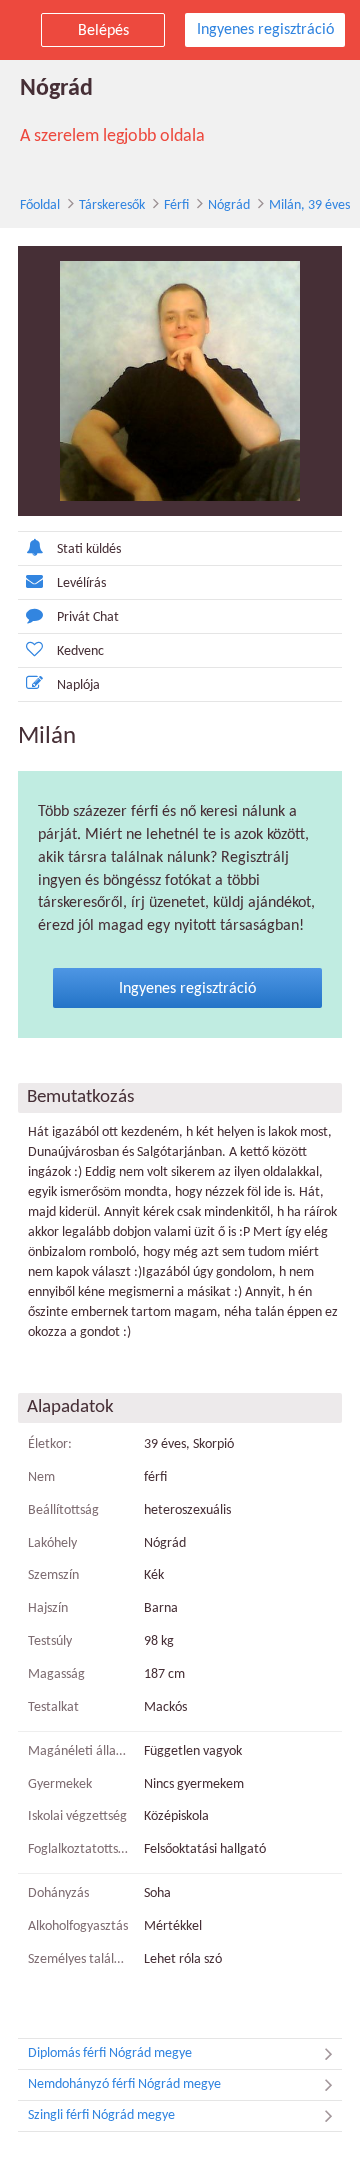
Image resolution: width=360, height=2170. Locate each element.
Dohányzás (58, 1893)
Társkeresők (112, 205)
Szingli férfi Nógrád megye (101, 2115)
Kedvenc (80, 651)
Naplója (78, 685)
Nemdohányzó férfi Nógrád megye (124, 2084)
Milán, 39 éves (309, 205)
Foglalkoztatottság (78, 1849)
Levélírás (81, 583)
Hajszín (48, 1608)
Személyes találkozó (78, 1959)
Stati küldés (89, 549)
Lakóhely (52, 1543)
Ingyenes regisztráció (265, 30)
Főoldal (40, 205)
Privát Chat (88, 617)
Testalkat (53, 1707)
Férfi (176, 205)
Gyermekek (60, 1784)
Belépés (103, 31)
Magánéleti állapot (78, 1751)
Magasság (56, 1674)
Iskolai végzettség (77, 1816)
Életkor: (50, 1444)
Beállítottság (63, 1510)
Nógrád (229, 205)
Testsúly (50, 1641)
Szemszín (53, 1575)
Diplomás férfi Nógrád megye (110, 2053)
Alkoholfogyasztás (78, 1926)
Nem (41, 1477)
